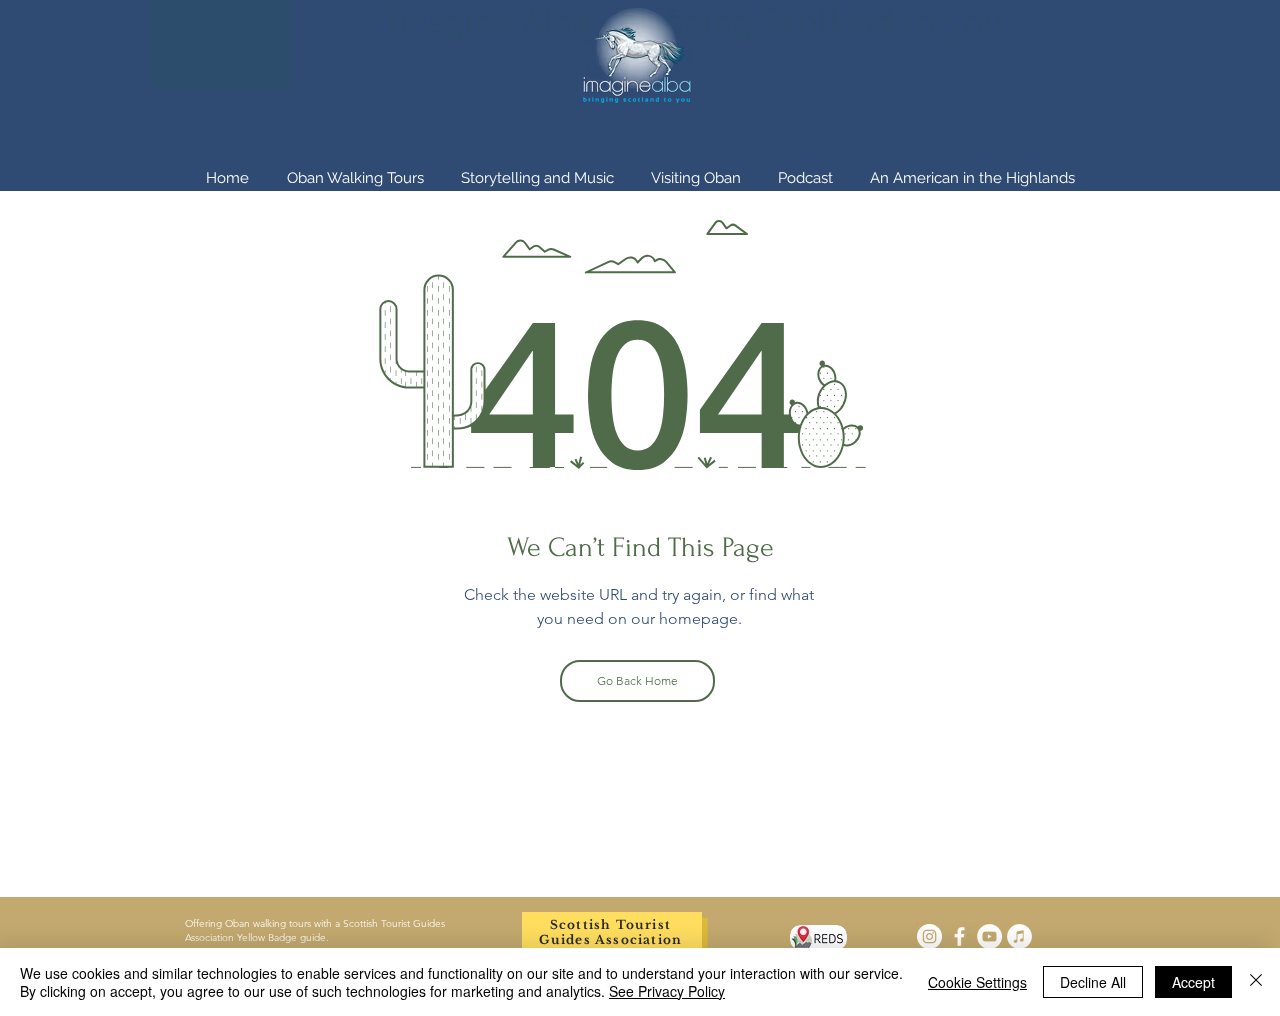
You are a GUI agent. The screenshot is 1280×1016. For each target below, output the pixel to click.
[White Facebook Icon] (959, 936)
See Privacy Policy (667, 991)
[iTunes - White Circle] (1019, 936)
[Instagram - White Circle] (929, 936)
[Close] (1256, 982)
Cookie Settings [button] (977, 982)
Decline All (1093, 982)
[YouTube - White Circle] (989, 936)
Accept (1193, 982)
